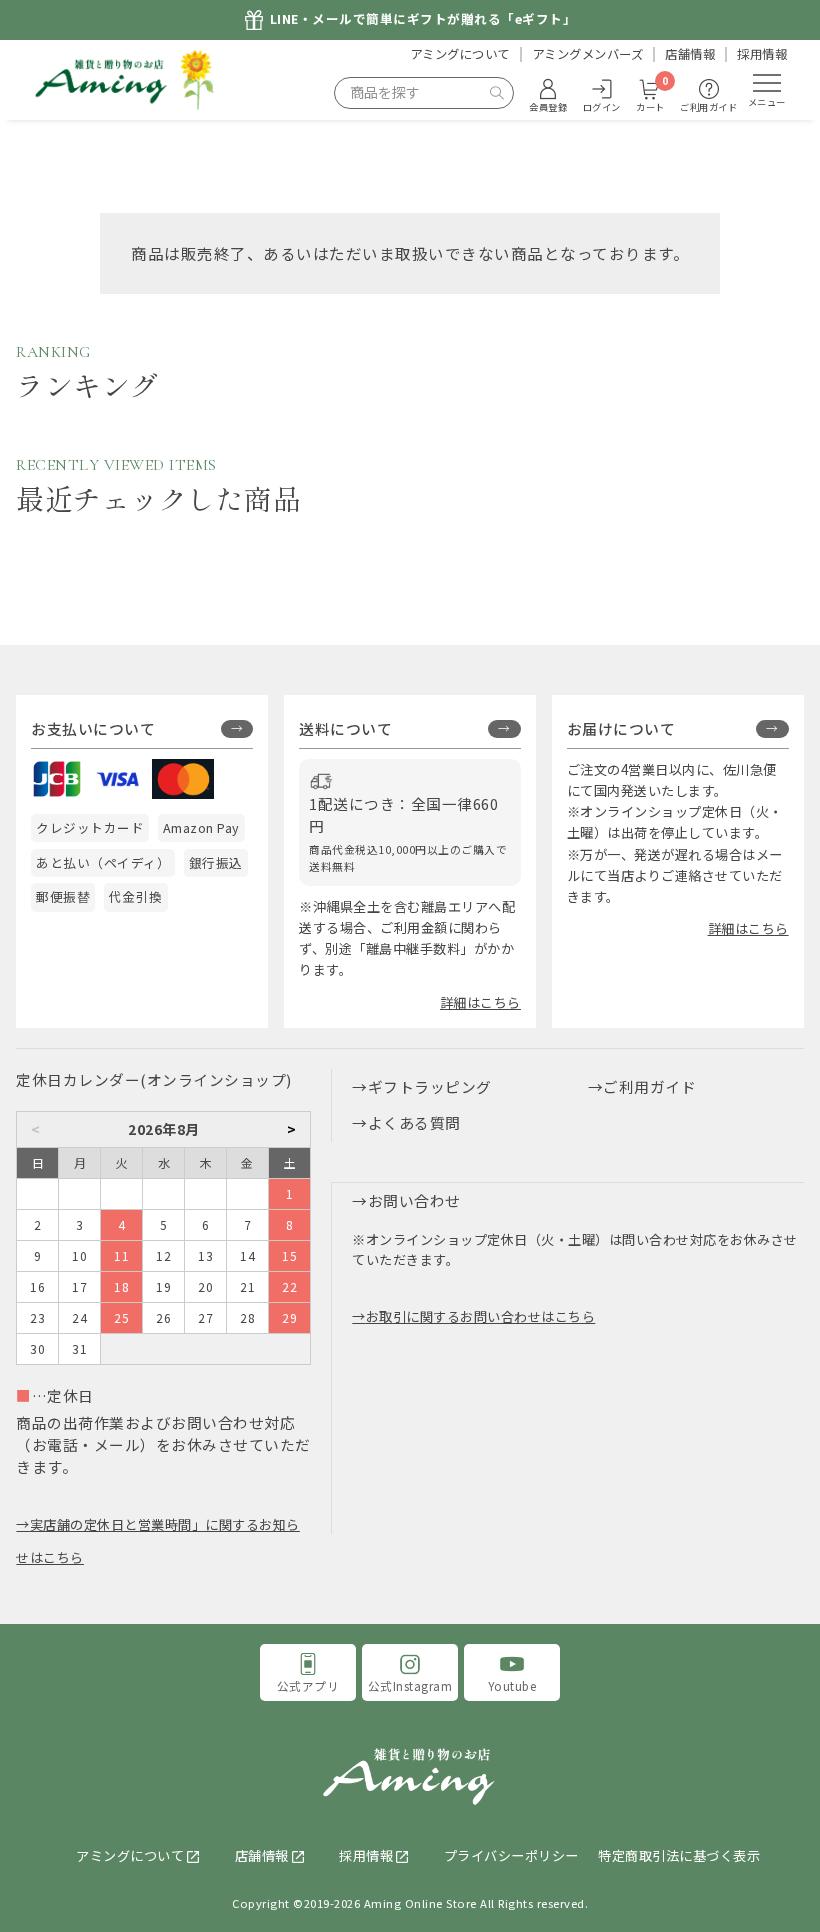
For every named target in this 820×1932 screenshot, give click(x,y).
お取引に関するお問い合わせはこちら (480, 1316)
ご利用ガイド (649, 1086)
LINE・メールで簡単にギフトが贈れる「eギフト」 (423, 19)
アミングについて (460, 54)
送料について (345, 728)
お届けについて (621, 728)
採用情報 (762, 54)
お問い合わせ (414, 1200)
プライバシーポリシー (511, 1855)
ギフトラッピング (430, 1086)
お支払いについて (93, 728)
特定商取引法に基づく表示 (679, 1855)
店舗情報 (690, 54)
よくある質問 (414, 1122)
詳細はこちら (480, 1002)
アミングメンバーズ (588, 54)
